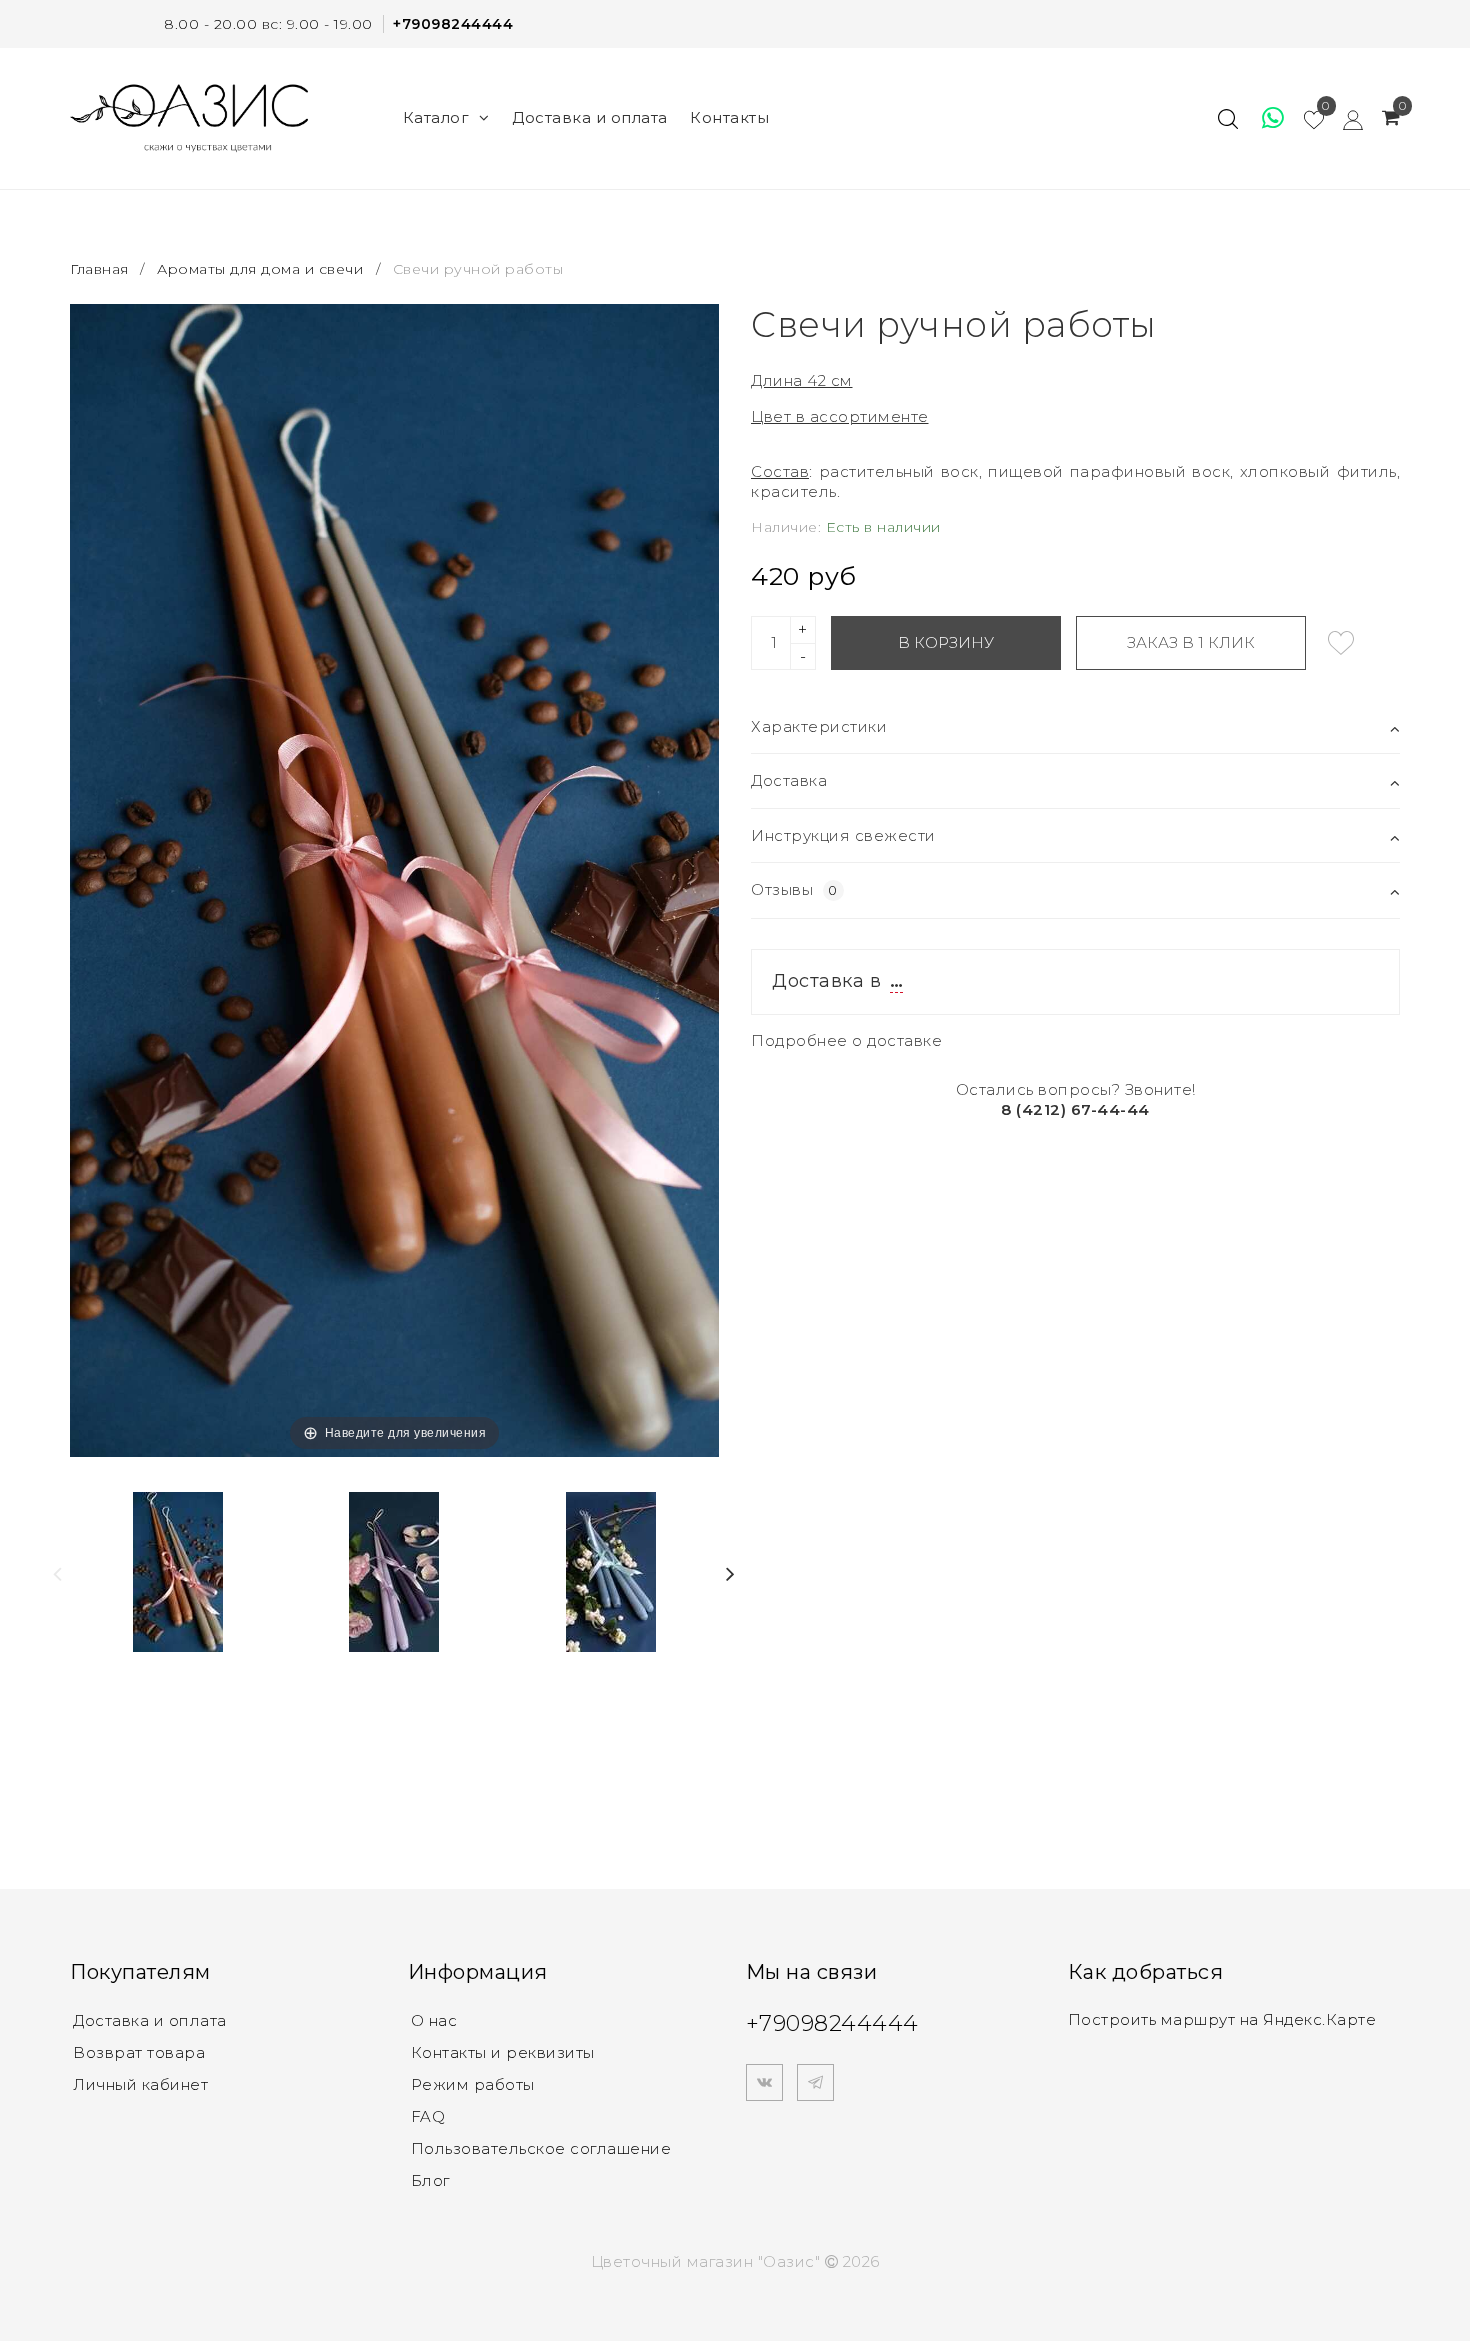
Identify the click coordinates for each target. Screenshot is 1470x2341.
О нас (434, 2020)
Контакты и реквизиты (503, 2052)
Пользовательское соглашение (541, 2148)
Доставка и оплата (590, 117)
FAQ (428, 2116)
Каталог (436, 117)
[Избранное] (1264, 118)
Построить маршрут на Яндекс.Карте (1222, 2019)
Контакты (729, 117)
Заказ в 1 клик (1191, 642)
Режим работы (473, 2084)
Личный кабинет (140, 2084)
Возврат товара (139, 2052)
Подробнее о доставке (846, 1040)
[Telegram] (815, 2082)
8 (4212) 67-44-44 (1075, 1109)
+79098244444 (453, 24)
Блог (430, 2180)
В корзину (946, 642)
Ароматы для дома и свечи (260, 269)
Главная (101, 269)
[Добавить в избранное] (1341, 643)
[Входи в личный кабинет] (1343, 118)
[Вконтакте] (764, 2082)
